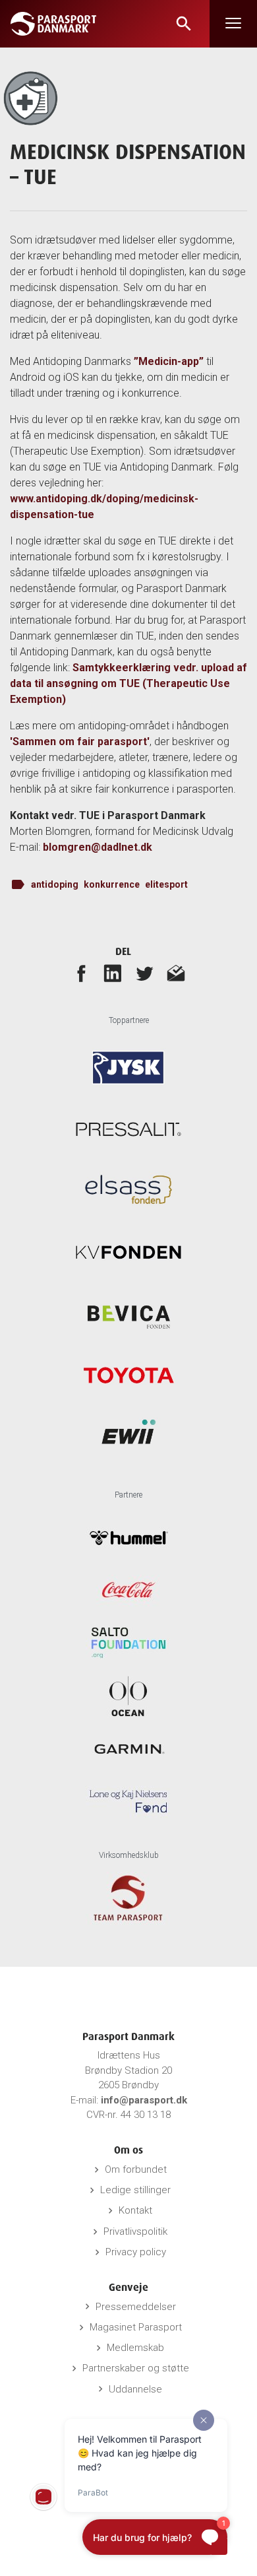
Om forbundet (136, 2169)
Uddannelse (135, 2389)
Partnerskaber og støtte (136, 2368)
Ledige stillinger (135, 2190)
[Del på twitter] (144, 973)
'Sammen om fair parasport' (80, 742)
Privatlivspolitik (135, 2231)
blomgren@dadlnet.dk (98, 847)
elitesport (166, 884)
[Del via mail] (176, 973)
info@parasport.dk (144, 2100)
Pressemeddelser (136, 2307)
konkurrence (112, 884)
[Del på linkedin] (113, 973)
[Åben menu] (233, 24)
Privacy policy (136, 2252)
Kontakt (135, 2210)
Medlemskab (135, 2348)
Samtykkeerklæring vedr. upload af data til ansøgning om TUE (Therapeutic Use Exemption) (128, 683)
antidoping (55, 884)
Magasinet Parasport (136, 2327)
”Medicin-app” (169, 361)
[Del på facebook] (81, 973)
